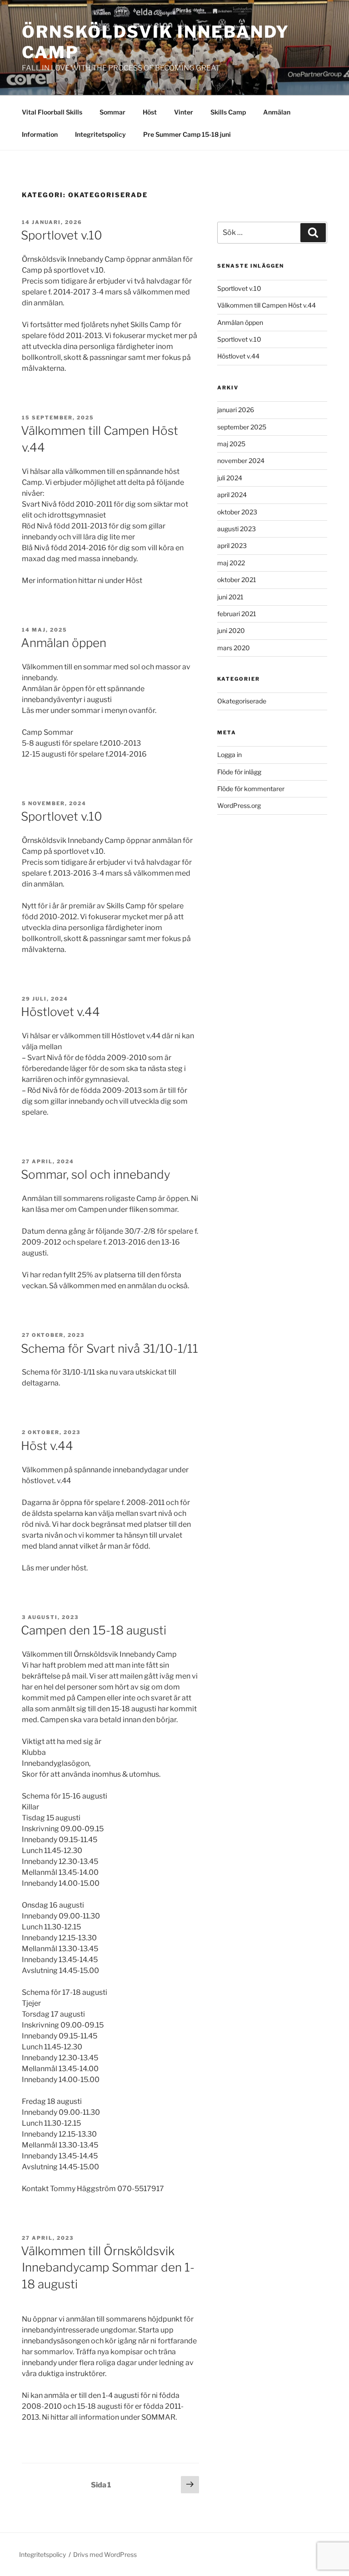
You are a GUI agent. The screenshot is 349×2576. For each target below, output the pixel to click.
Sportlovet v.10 (62, 235)
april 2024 (232, 495)
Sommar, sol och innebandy (96, 1174)
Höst (150, 112)
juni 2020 (231, 630)
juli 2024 (230, 478)
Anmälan (277, 112)
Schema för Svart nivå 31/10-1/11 (110, 1348)
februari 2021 (237, 614)
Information (40, 134)
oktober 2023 (237, 512)
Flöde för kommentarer (251, 789)
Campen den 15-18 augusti (94, 1630)
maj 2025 (231, 444)
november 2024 (241, 461)
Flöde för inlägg (239, 772)
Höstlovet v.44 (60, 1012)
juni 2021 (230, 597)
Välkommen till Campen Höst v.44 (267, 305)
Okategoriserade (242, 701)
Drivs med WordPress (105, 2554)
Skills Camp (228, 112)
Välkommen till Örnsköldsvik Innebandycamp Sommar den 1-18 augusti (108, 2267)
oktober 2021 (237, 580)
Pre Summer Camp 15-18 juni (187, 134)
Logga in (229, 755)
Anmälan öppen (64, 643)
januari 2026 (236, 410)
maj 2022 (231, 563)
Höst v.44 (47, 1446)
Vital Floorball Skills (52, 112)
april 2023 (232, 546)
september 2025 (242, 427)
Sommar (112, 112)
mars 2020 (234, 648)
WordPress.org (239, 805)
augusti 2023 (237, 529)
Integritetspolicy (100, 134)
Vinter (184, 112)
